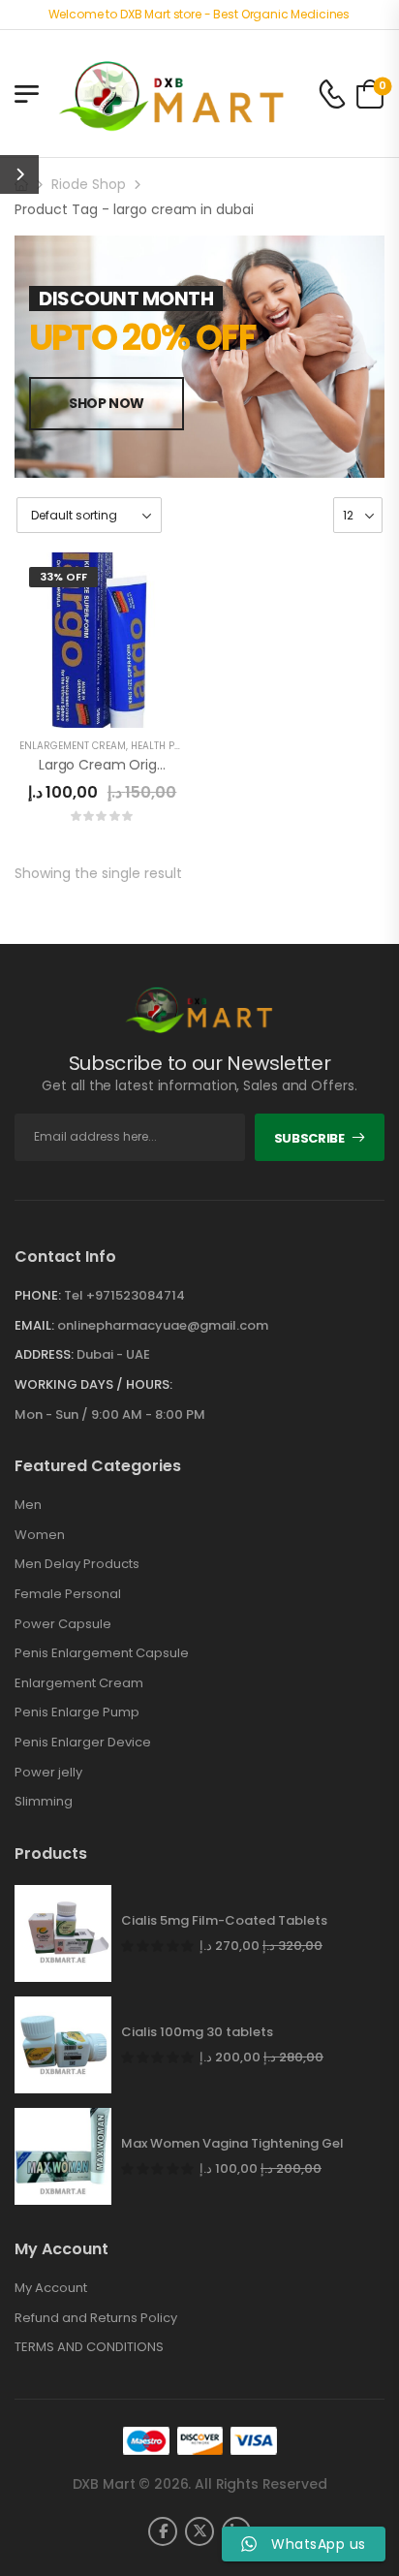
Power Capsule (63, 1624)
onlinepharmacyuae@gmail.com (163, 1325)
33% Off (63, 577)
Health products (175, 746)
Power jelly (48, 1773)
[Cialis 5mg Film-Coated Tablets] (63, 1933)
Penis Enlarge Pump (77, 1712)
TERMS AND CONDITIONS (89, 2347)
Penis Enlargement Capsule (102, 1653)
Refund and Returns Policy (96, 2318)
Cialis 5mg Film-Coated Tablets (224, 1921)
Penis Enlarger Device (83, 1743)
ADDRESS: (44, 1354)
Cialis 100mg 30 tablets (197, 2032)
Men (28, 1505)
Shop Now (107, 403)
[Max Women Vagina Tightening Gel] (63, 2156)
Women (40, 1535)
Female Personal (68, 1594)
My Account (51, 2288)
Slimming (44, 1802)
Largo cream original (109, 765)
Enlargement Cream (73, 746)
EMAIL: (34, 1325)
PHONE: (38, 1295)
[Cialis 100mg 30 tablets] (63, 2045)
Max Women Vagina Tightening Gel (232, 2144)
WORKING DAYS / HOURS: (93, 1385)
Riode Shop (89, 184)
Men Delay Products (77, 1564)
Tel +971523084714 (124, 1295)
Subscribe (309, 1138)
